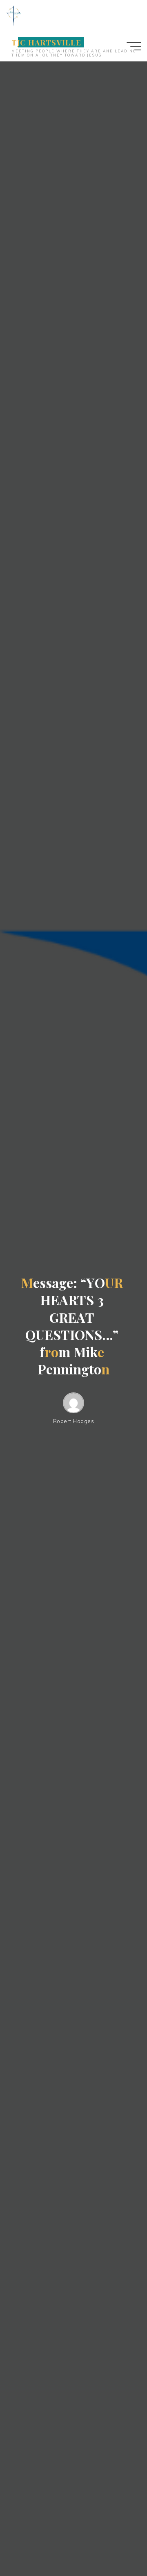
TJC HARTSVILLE (46, 42)
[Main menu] (134, 46)
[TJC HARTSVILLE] (13, 15)
